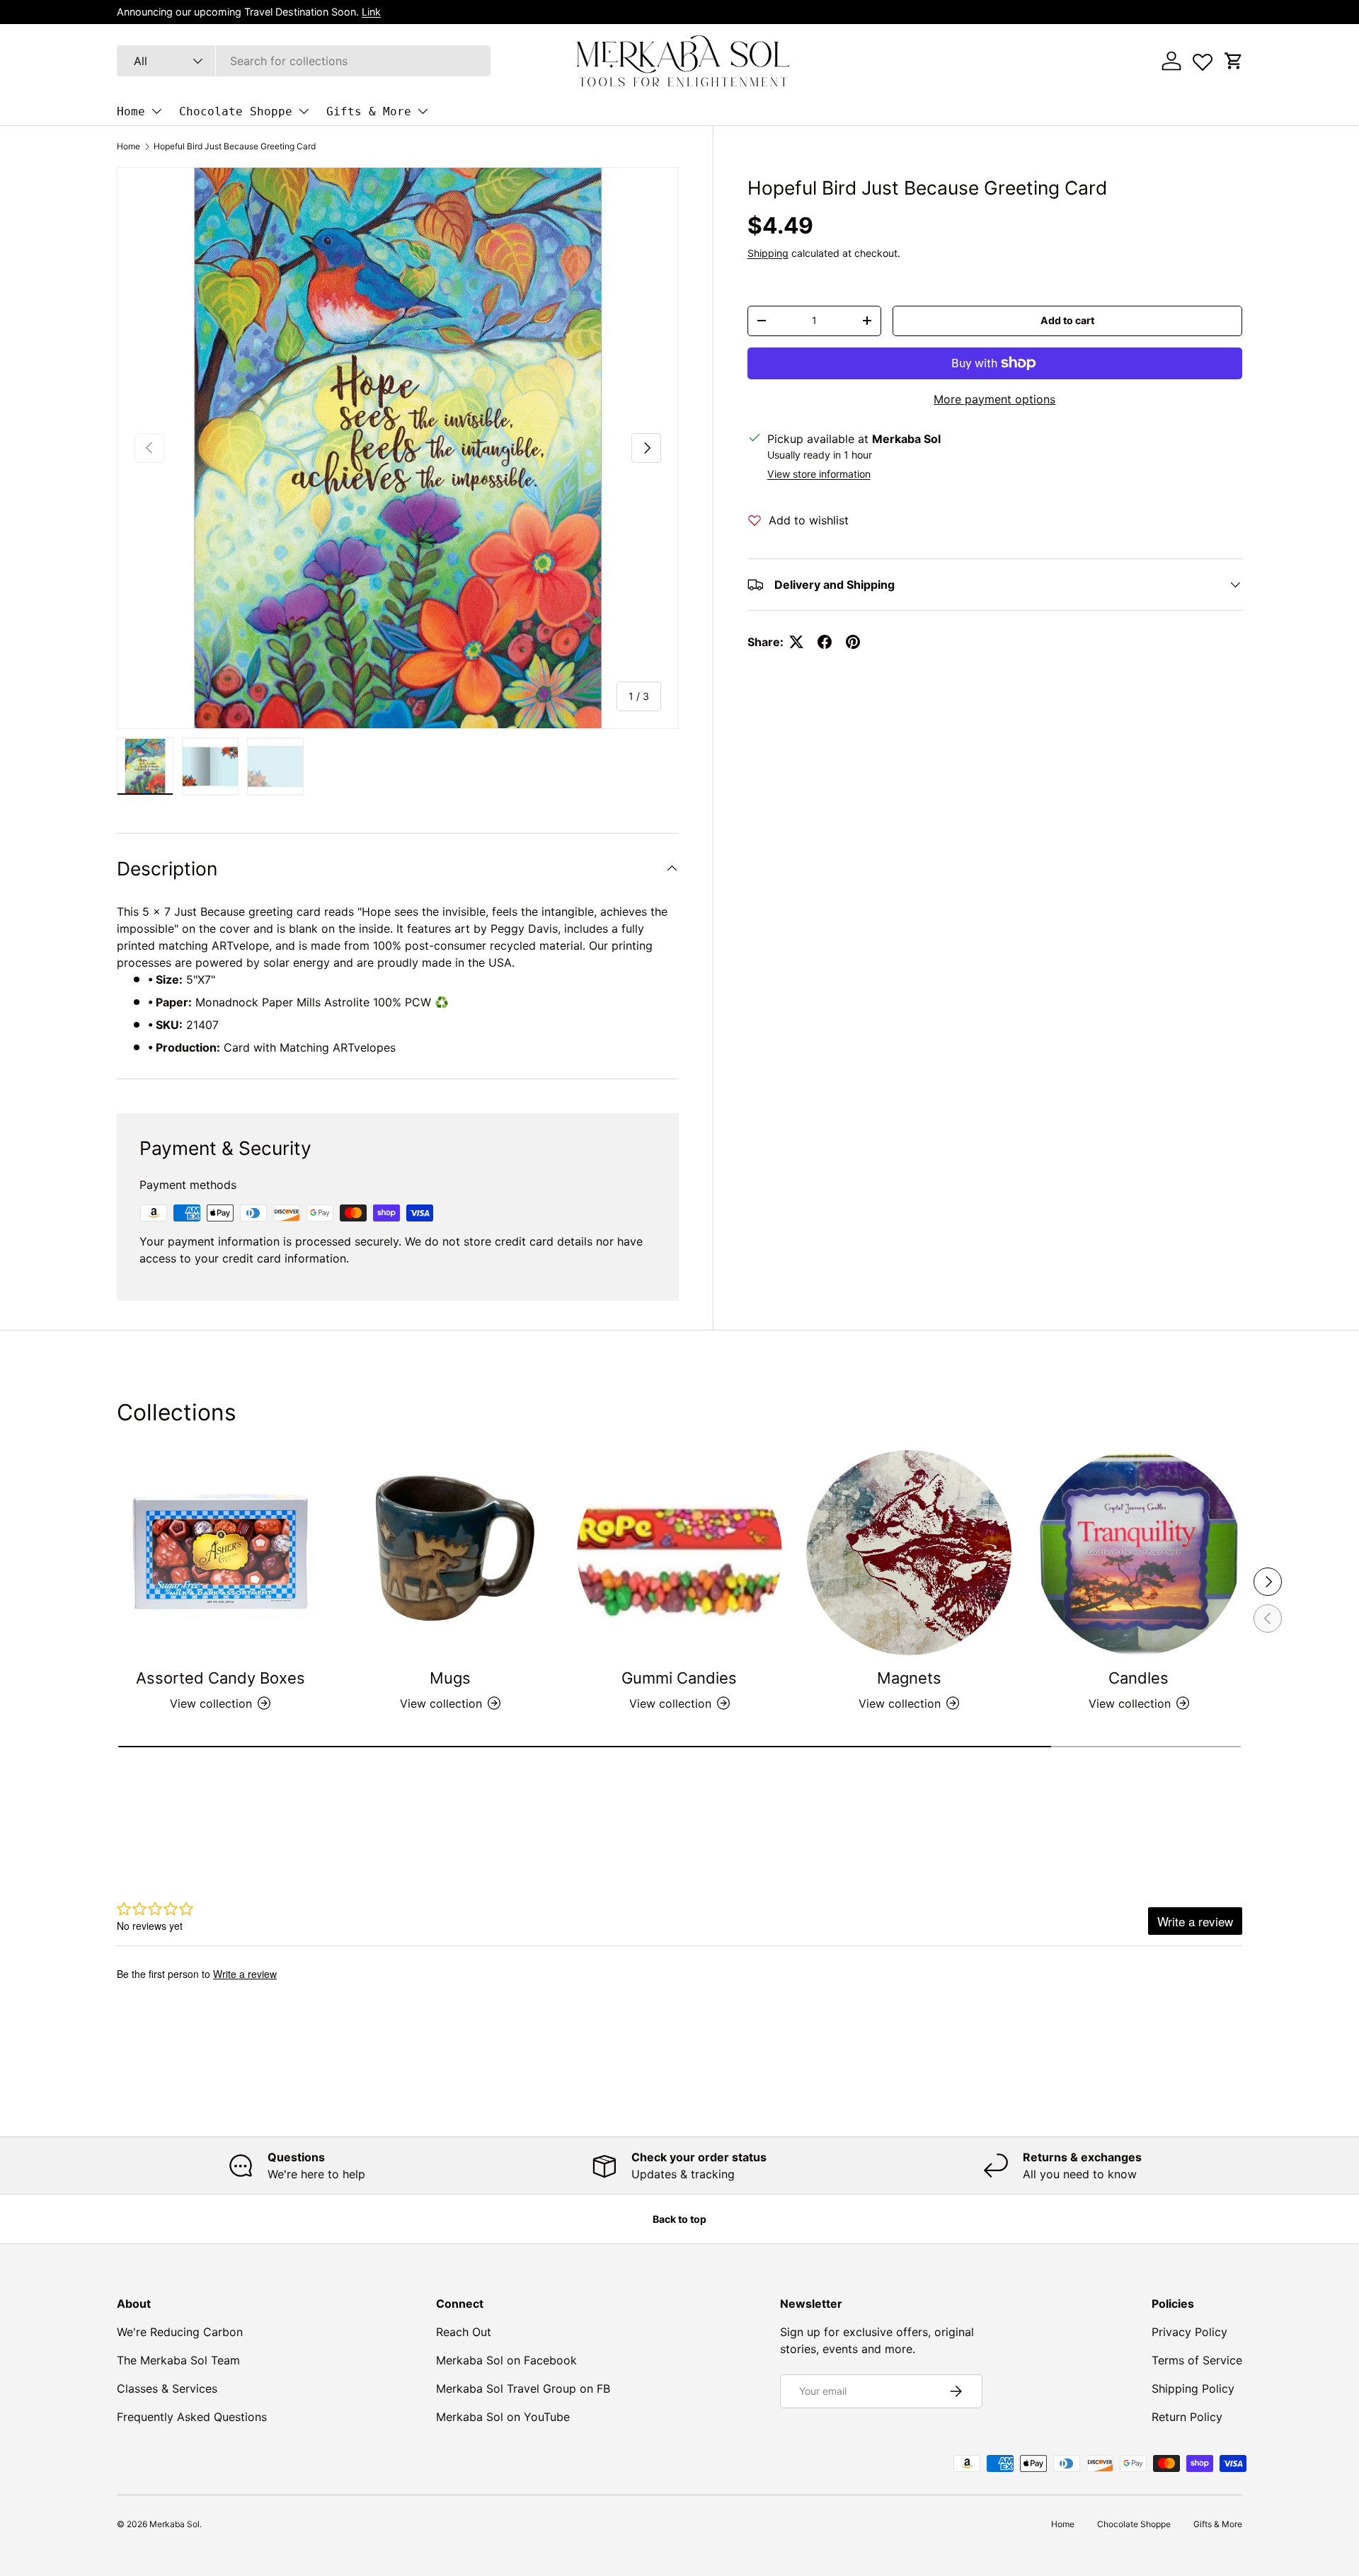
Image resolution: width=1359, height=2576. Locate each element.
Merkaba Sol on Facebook (506, 2360)
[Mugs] (449, 1553)
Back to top (679, 2219)
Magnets (909, 1678)
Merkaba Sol (174, 2524)
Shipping (768, 253)
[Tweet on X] (796, 642)
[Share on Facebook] (825, 642)
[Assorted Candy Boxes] (220, 1553)
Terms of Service (1197, 2360)
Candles (1139, 1678)
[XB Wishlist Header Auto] (1203, 59)
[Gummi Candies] (679, 1553)
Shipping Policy (1193, 2388)
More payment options (994, 399)
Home (131, 111)
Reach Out (464, 2332)
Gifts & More (369, 111)
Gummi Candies (679, 1678)
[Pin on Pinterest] (853, 642)
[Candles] (1139, 1553)
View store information (819, 474)
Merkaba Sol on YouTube (503, 2417)
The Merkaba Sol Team (178, 2360)
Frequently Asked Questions (192, 2417)
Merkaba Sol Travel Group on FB (523, 2388)
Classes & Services (167, 2388)
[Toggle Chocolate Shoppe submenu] (304, 111)
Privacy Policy (1189, 2332)
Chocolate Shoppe (236, 111)
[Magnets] (909, 1553)
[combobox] (304, 61)
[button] (1234, 61)
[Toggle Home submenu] (156, 111)
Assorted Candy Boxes (220, 1678)
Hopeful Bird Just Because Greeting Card (235, 146)
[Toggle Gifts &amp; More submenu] (423, 111)
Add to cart (1067, 320)
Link (371, 12)
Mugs (450, 1678)
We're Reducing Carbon (180, 2332)
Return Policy (1187, 2417)
